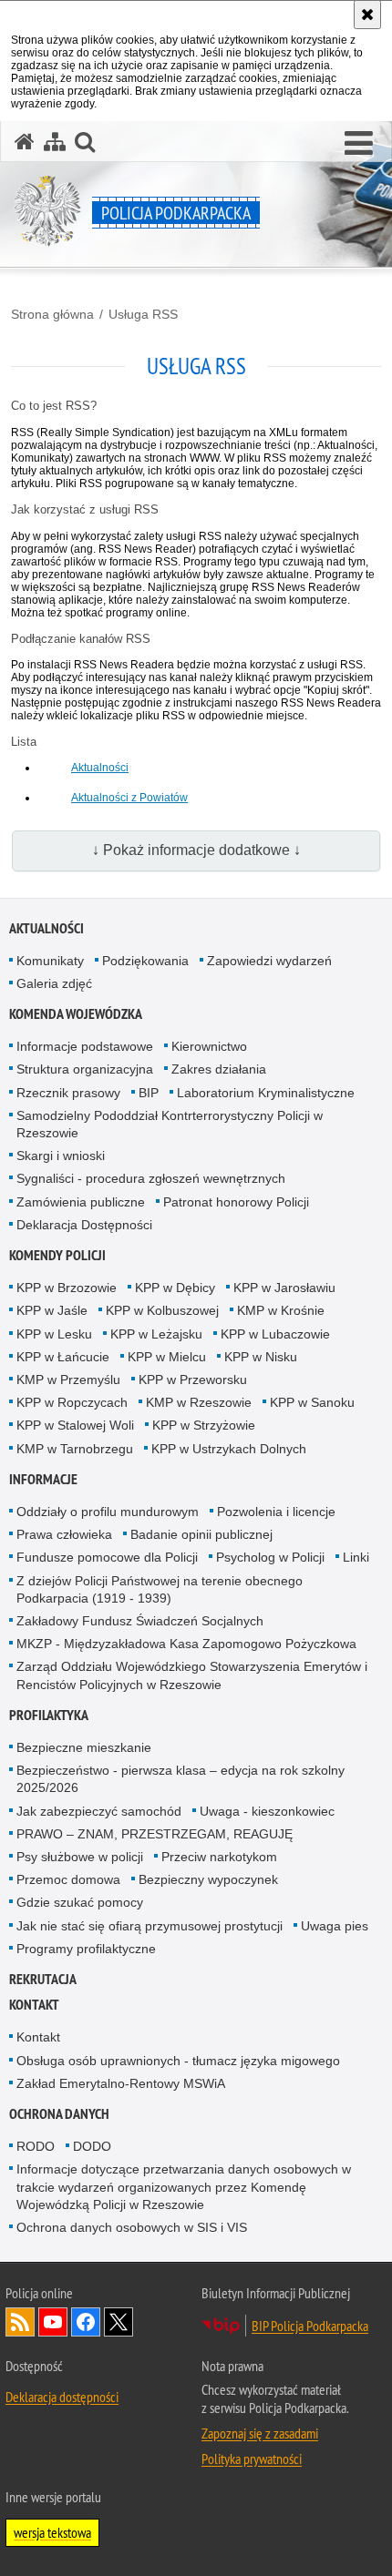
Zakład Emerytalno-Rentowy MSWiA (121, 2083)
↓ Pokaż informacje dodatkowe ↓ (196, 850)
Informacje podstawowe (85, 1046)
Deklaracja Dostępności (84, 1225)
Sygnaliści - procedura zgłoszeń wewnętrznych (151, 1178)
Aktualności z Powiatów (129, 798)
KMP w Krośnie (281, 1310)
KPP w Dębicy (175, 1288)
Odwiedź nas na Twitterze (119, 2322)
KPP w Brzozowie (67, 1288)
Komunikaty (50, 961)
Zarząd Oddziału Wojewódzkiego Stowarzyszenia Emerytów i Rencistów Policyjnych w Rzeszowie (192, 1675)
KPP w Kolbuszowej (162, 1310)
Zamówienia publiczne (81, 1202)
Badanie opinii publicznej (201, 1534)
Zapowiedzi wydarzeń (269, 961)
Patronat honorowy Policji (236, 1202)
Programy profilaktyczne (86, 1949)
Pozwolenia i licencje (276, 1512)
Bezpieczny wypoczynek (208, 1879)
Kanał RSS (20, 2322)
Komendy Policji (57, 1255)
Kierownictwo (209, 1046)
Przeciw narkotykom (219, 1857)
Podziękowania (145, 961)
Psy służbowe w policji (80, 1857)
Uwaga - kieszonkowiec (267, 1811)
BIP (149, 1093)
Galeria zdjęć (54, 983)
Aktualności (100, 768)
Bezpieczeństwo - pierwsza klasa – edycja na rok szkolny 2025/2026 (181, 1779)
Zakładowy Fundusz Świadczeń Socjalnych (140, 1621)
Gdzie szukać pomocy (80, 1902)
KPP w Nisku (261, 1357)
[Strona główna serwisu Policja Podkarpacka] (25, 142)
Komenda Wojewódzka (76, 1014)
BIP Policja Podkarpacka (310, 2326)
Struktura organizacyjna (85, 1069)
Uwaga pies (335, 1926)
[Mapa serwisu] (55, 142)
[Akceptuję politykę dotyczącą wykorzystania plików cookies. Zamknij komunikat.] (367, 15)
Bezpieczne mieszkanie (84, 1747)
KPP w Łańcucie (63, 1357)
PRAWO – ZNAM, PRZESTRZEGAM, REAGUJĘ (155, 1834)
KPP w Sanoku (312, 1402)
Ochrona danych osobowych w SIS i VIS (132, 2227)
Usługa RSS (143, 314)
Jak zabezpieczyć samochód (99, 1811)
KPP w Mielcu (167, 1357)
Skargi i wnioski (61, 1156)
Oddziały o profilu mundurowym (108, 1512)
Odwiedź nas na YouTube (53, 2322)
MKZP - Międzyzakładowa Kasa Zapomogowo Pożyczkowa (186, 1644)
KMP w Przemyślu (68, 1380)
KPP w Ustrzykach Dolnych (229, 1449)
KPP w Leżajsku (156, 1334)
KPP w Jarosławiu (284, 1288)
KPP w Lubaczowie (275, 1334)
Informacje (43, 1479)
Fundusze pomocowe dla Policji (107, 1557)
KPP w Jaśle (52, 1310)
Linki (356, 1557)
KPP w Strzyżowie (204, 1425)
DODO (92, 2146)
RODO (36, 2146)
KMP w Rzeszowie (199, 1402)
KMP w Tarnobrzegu (75, 1449)
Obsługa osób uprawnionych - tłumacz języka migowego (178, 2061)
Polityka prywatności (252, 2459)
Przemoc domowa (68, 1879)
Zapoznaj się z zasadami (260, 2433)
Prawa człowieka (64, 1534)
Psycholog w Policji (270, 1557)
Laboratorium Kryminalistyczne (266, 1093)
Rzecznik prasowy (68, 1093)
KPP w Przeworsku (193, 1380)
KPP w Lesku (54, 1334)
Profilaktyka (49, 1715)
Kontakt (34, 2005)
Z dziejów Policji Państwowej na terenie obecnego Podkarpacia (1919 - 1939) (160, 1589)
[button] (359, 144)
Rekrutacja (43, 1979)
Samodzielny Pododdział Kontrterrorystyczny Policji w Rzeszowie (170, 1124)
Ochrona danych (59, 2114)
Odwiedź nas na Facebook (86, 2322)
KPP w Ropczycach (72, 1402)
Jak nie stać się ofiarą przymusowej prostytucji (150, 1926)
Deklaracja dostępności (62, 2397)
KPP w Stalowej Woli (75, 1425)
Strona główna (52, 314)
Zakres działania (219, 1069)
